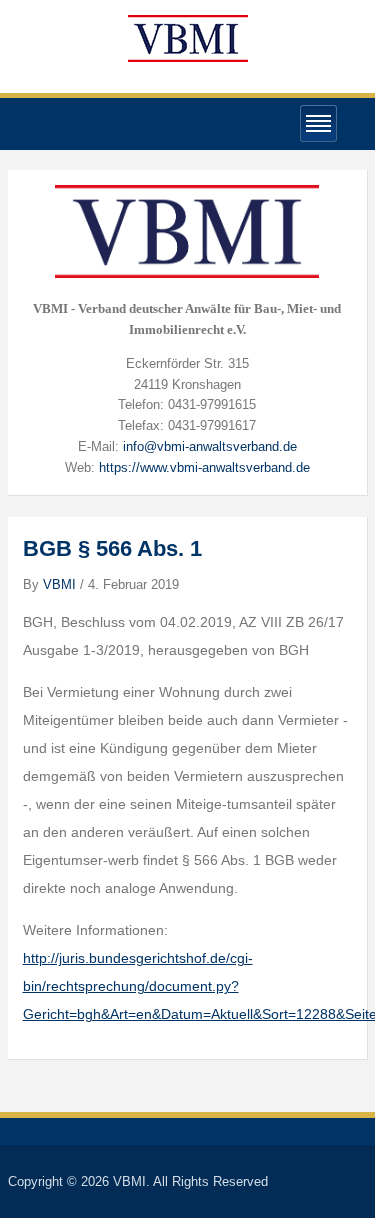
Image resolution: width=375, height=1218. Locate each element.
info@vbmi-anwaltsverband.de (210, 446)
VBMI (59, 584)
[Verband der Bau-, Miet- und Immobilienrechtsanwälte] (188, 37)
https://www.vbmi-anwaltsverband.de (204, 467)
